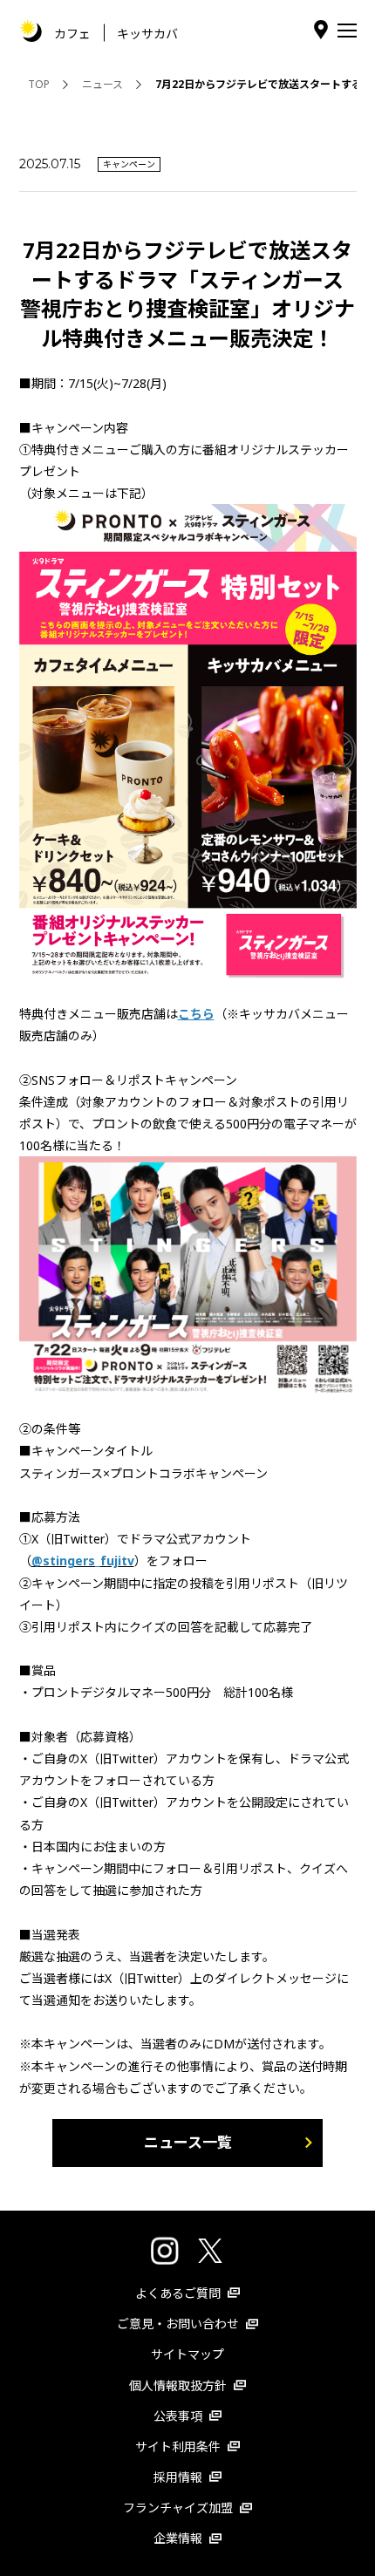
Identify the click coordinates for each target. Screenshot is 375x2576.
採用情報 (178, 2477)
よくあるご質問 (178, 2293)
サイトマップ (187, 2354)
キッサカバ (147, 33)
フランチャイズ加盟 (178, 2508)
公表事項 (178, 2416)
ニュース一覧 (188, 2142)
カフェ (72, 33)
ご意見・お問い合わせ (178, 2324)
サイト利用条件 (178, 2447)
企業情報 (178, 2538)
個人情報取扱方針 (178, 2385)
